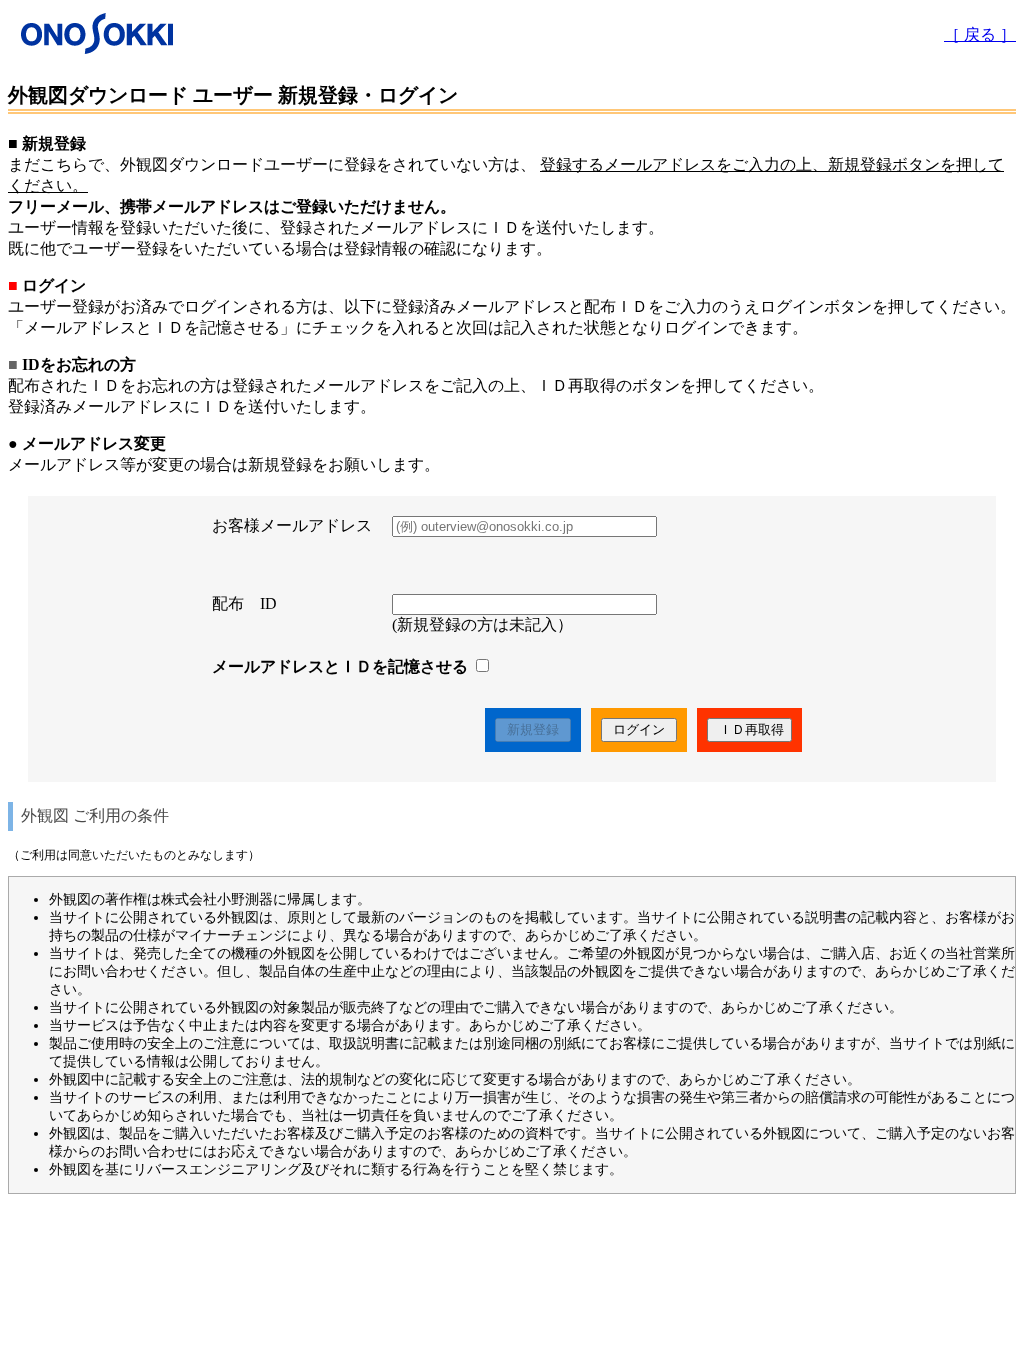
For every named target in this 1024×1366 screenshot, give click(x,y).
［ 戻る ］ (980, 34)
